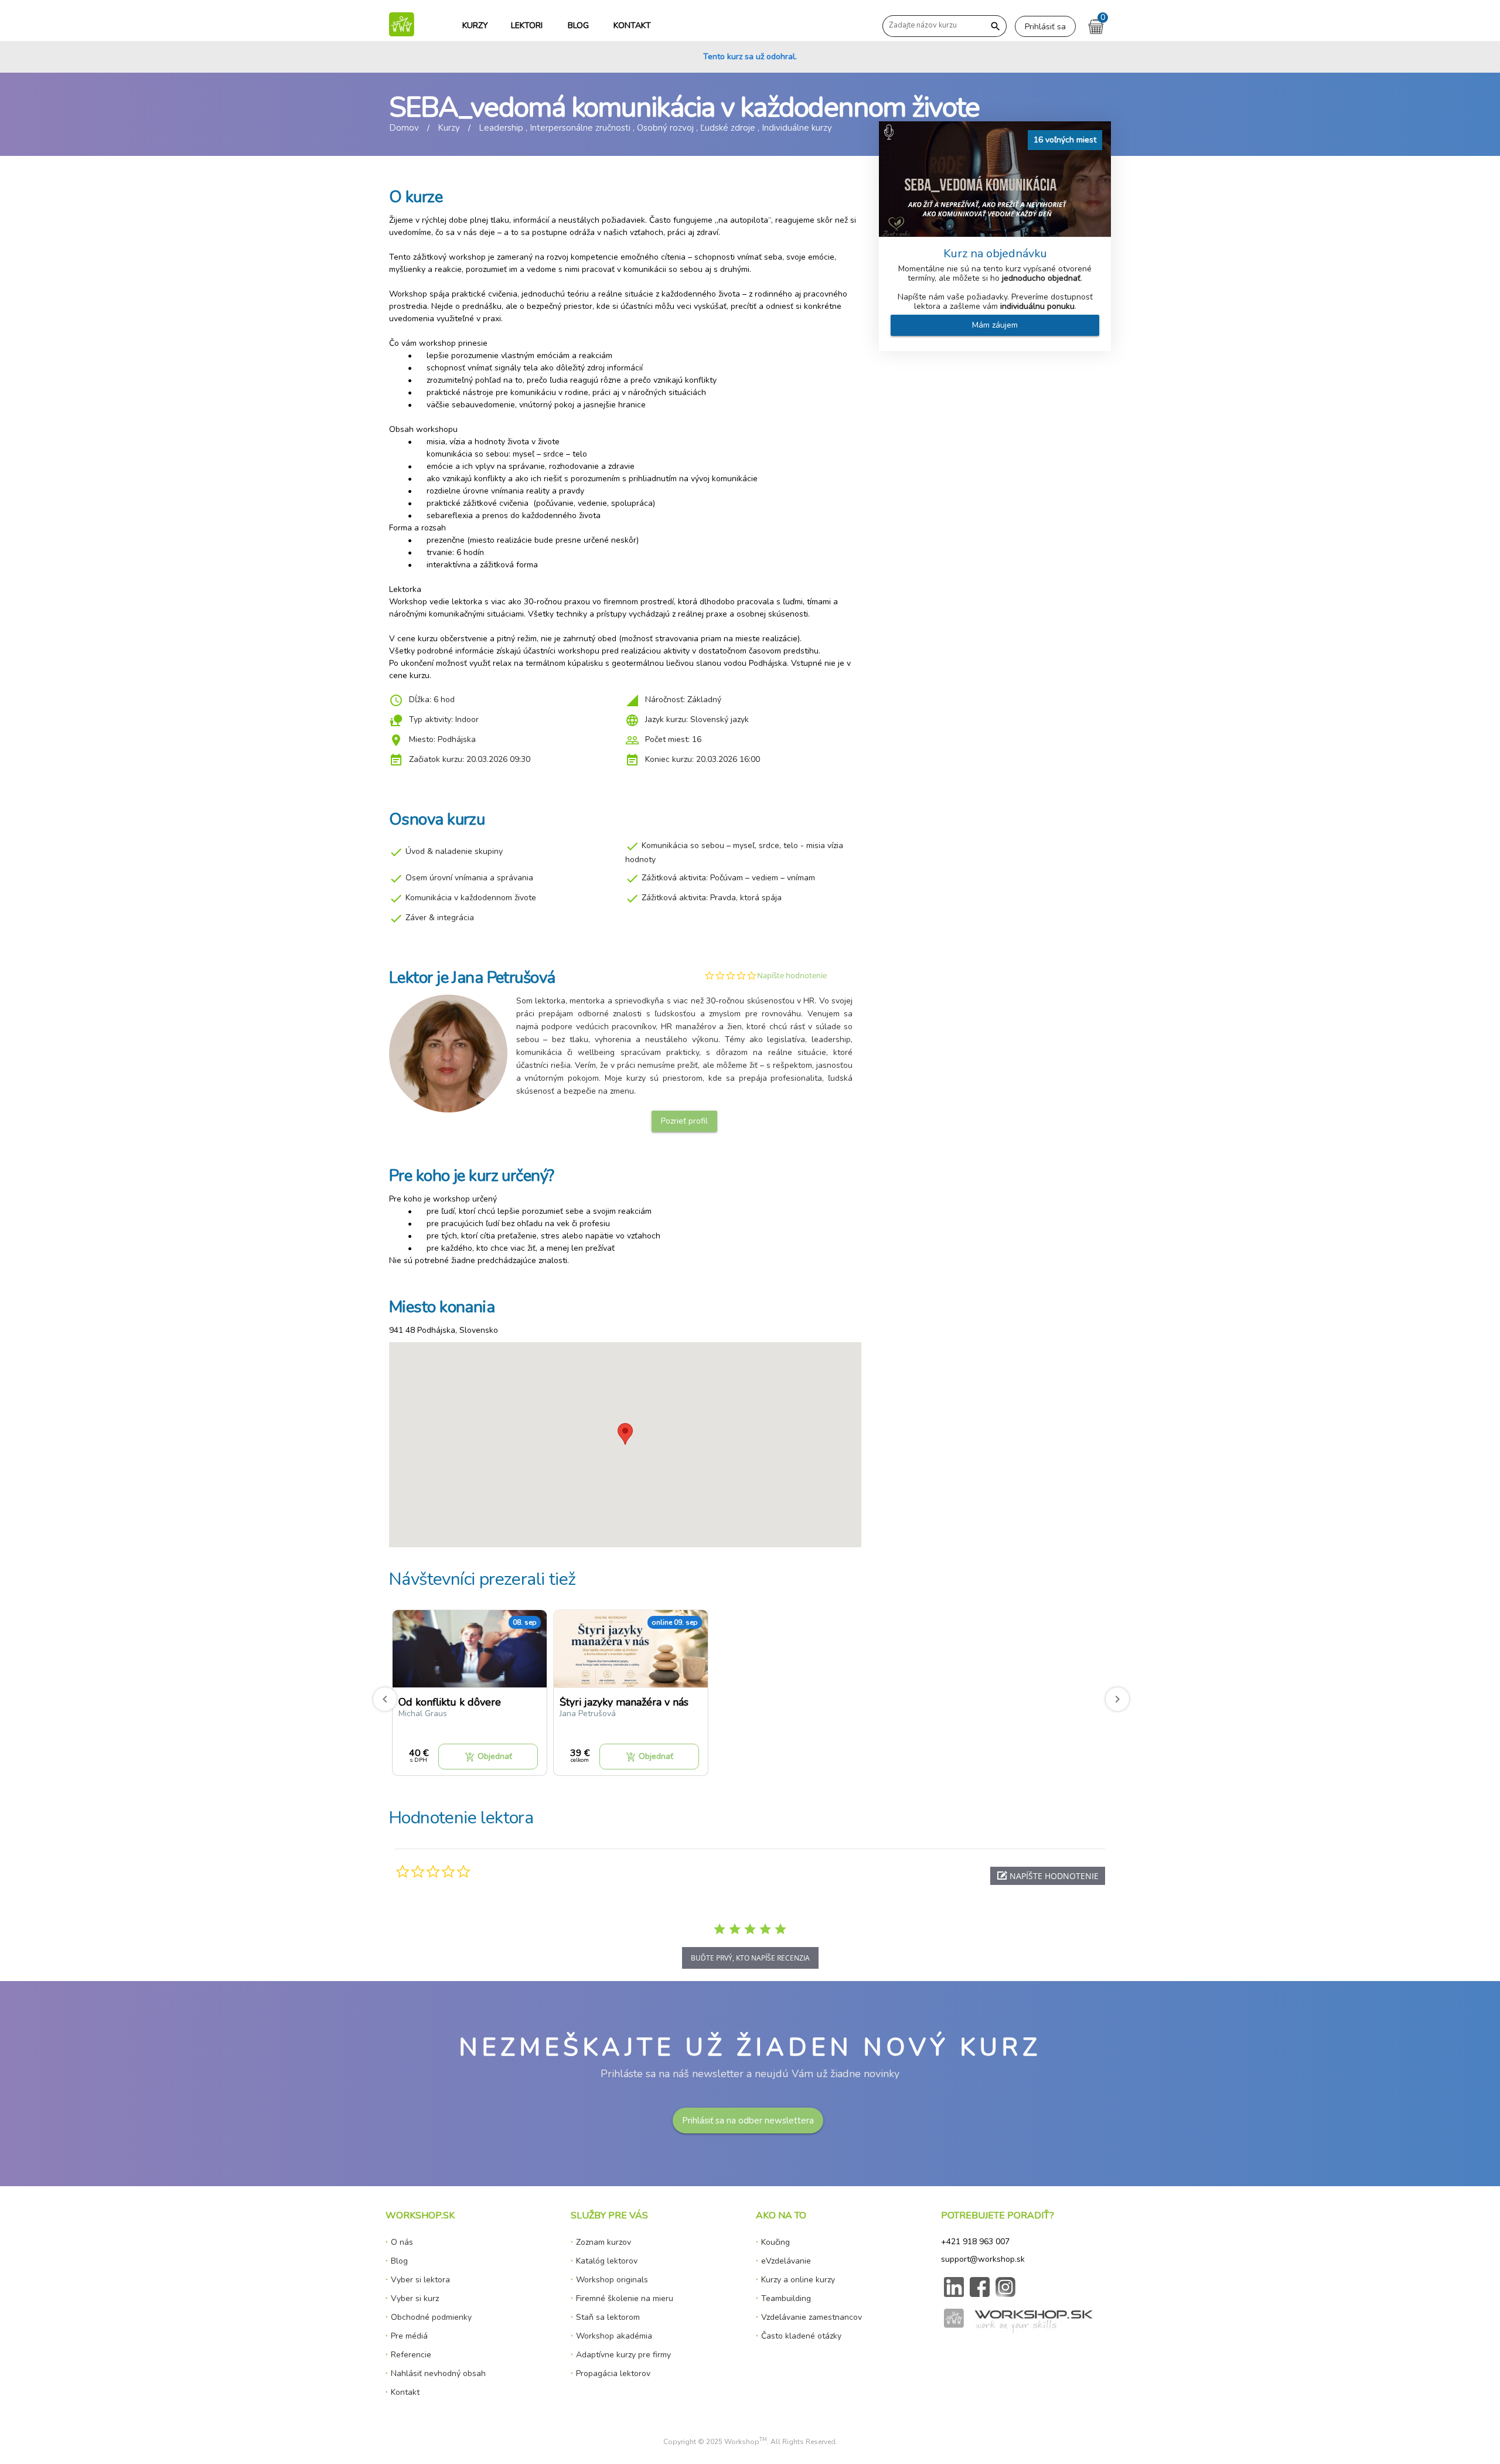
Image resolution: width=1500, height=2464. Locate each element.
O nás (402, 2242)
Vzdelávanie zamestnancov (812, 2317)
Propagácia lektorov (613, 2373)
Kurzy (449, 128)
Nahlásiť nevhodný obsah (438, 2373)
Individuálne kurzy (797, 128)
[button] (1048, 1876)
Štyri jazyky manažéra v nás (624, 1702)
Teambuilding (786, 2298)
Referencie (411, 2355)
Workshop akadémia (614, 2336)
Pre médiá (409, 2336)
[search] (995, 27)
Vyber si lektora (420, 2280)
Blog (399, 2261)
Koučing (775, 2242)
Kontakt (405, 2392)
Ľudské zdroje (728, 128)
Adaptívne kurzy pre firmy (623, 2355)
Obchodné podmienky (431, 2317)
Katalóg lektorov (607, 2261)
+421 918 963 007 (975, 2242)
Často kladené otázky (801, 2336)
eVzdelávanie (786, 2261)
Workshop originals (612, 2280)
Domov (404, 128)
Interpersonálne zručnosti (580, 128)
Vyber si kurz (415, 2298)
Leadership (501, 128)
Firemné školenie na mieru (625, 2298)
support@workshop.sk (983, 2259)
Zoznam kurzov (604, 2242)
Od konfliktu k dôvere (450, 1702)
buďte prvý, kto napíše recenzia (750, 1958)
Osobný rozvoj (665, 128)
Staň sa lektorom (608, 2317)
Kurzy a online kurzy (798, 2280)
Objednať (488, 1757)
